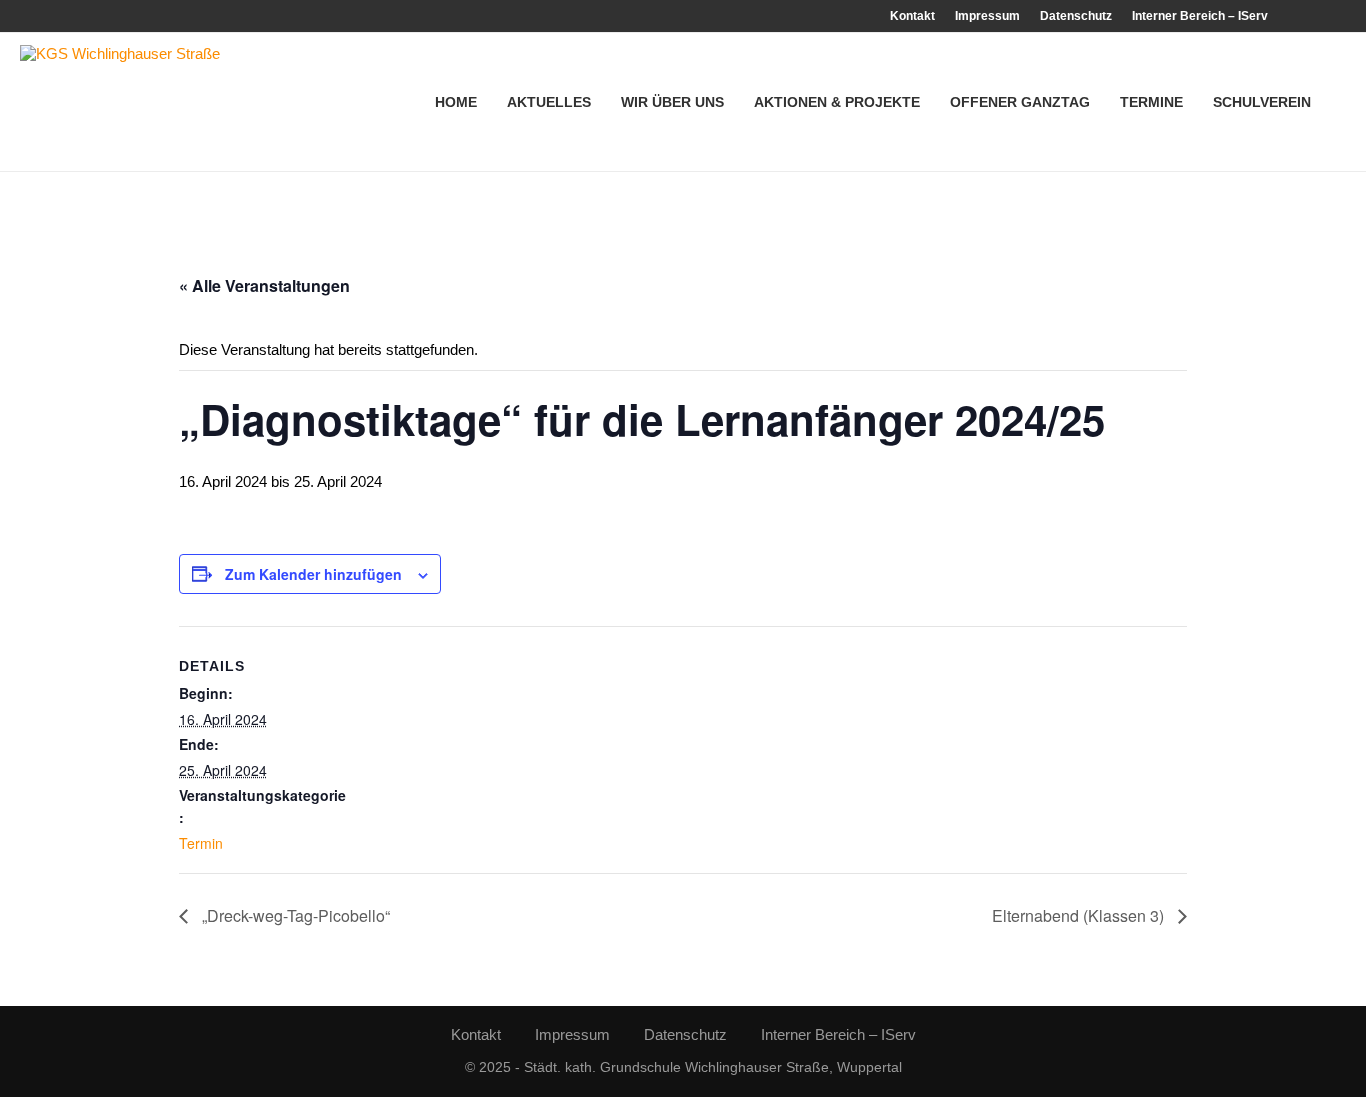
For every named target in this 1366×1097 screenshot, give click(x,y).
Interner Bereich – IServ (1200, 16)
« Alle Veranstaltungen (264, 285)
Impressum (987, 16)
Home (456, 102)
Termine (1151, 102)
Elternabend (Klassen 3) (1080, 915)
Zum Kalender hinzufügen (313, 574)
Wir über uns (672, 102)
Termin (201, 843)
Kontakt (912, 16)
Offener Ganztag (1020, 102)
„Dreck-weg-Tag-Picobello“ (294, 915)
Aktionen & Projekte (837, 102)
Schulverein (1262, 102)
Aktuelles (549, 102)
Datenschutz (1076, 16)
